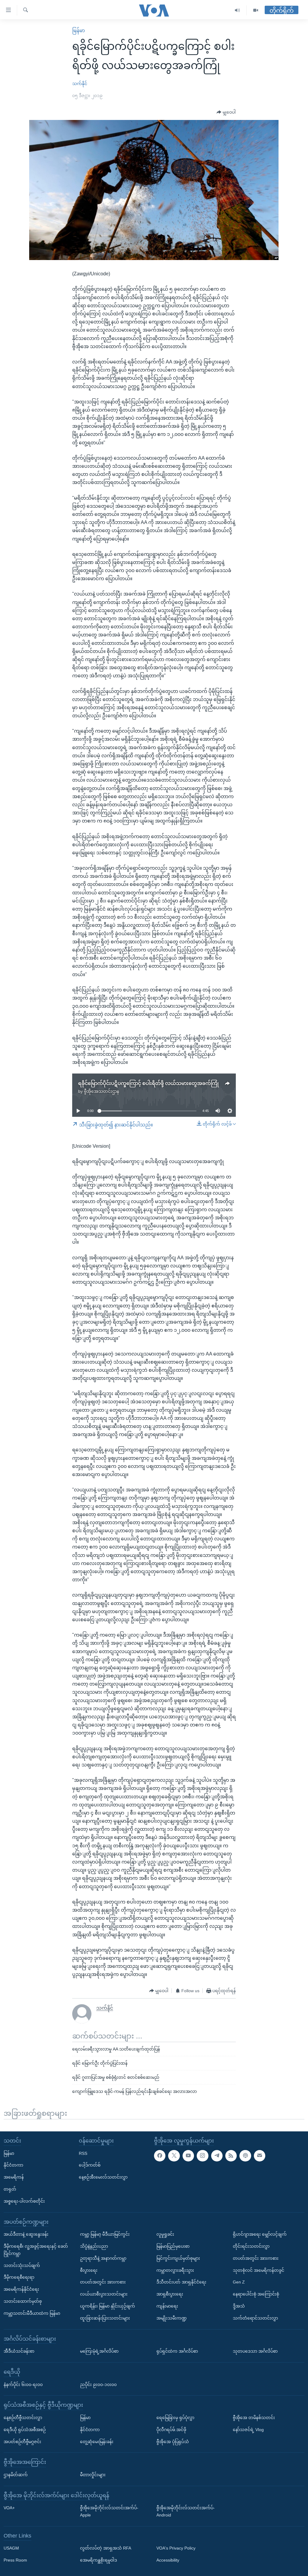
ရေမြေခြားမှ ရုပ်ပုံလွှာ (175, 2418)
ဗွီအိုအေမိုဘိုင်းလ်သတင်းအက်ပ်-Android (186, 2511)
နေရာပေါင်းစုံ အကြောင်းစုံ (256, 2294)
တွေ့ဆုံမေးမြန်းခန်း (97, 2442)
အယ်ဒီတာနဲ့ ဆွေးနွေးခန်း (26, 2234)
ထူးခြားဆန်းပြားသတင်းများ (105, 2318)
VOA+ (9, 2508)
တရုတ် (10, 2189)
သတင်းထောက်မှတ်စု (23, 2301)
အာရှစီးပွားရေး (170, 2294)
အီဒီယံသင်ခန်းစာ (19, 2351)
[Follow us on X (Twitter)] (174, 2156)
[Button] (226, 112)
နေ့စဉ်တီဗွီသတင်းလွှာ (23, 2418)
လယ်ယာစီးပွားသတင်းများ (104, 2294)
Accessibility (168, 2560)
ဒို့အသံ (239, 2306)
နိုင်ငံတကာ (13, 2165)
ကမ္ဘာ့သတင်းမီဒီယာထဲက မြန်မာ (32, 2313)
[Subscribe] (260, 2156)
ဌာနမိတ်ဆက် (16, 2475)
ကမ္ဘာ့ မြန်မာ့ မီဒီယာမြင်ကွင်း (105, 2234)
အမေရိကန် (14, 2177)
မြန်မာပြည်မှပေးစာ (173, 2246)
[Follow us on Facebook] (160, 2156)
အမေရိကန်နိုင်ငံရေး (21, 2289)
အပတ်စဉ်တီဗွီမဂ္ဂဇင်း (22, 2442)
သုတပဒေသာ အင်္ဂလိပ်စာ (255, 2351)
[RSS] (231, 2156)
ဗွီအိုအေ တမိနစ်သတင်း (254, 2418)
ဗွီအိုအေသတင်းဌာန (102, 1091)
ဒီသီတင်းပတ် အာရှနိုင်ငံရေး (181, 2282)
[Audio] (237, 10)
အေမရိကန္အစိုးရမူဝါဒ (99, 2560)
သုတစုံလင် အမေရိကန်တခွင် (259, 2270)
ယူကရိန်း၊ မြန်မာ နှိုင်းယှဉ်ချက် (108, 2306)
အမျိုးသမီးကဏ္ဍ (172, 2318)
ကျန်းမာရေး (167, 2306)
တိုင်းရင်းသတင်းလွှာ (251, 2246)
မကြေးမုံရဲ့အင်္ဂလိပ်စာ (99, 2351)
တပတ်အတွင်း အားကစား (103, 2282)
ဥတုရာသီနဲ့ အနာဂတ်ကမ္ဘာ (103, 2258)
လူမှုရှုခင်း (165, 2234)
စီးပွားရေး (89, 2270)
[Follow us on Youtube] (188, 2156)
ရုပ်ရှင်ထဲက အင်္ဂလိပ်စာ (177, 2351)
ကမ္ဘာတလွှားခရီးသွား (175, 2270)
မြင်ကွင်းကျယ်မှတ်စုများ (178, 2258)
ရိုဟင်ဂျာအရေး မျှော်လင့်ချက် (260, 2234)
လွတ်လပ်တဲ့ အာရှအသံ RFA (106, 2548)
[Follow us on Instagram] (202, 2156)
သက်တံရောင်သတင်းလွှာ (255, 2318)
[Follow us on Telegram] (217, 2156)
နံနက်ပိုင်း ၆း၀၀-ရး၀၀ (23, 2385)
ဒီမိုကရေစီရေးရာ (19, 2277)
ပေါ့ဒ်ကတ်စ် (90, 2165)
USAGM (11, 2548)
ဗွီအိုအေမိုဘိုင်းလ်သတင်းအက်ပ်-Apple (109, 2511)
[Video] (256, 10)
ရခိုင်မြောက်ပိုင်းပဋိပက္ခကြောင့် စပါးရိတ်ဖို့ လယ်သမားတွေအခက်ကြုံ (148, 1083)
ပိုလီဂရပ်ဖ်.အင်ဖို (171, 2430)
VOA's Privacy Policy (176, 2548)
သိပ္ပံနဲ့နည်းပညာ (94, 2246)
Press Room (15, 2560)
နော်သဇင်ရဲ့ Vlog (248, 2430)
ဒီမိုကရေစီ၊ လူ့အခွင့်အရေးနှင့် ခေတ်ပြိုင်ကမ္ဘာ (36, 2250)
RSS (83, 2153)
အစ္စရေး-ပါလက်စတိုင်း (24, 2201)
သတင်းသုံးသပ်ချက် (22, 2265)
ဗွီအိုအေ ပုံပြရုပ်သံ (173, 2442)
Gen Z (239, 2282)
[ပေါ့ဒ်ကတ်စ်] (245, 2156)
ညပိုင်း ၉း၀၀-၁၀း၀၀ (98, 2385)
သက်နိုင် (80, 84)
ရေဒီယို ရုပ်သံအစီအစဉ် (25, 2430)
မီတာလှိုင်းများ (93, 2475)
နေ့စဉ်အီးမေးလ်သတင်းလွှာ (103, 2177)
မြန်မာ (79, 31)
